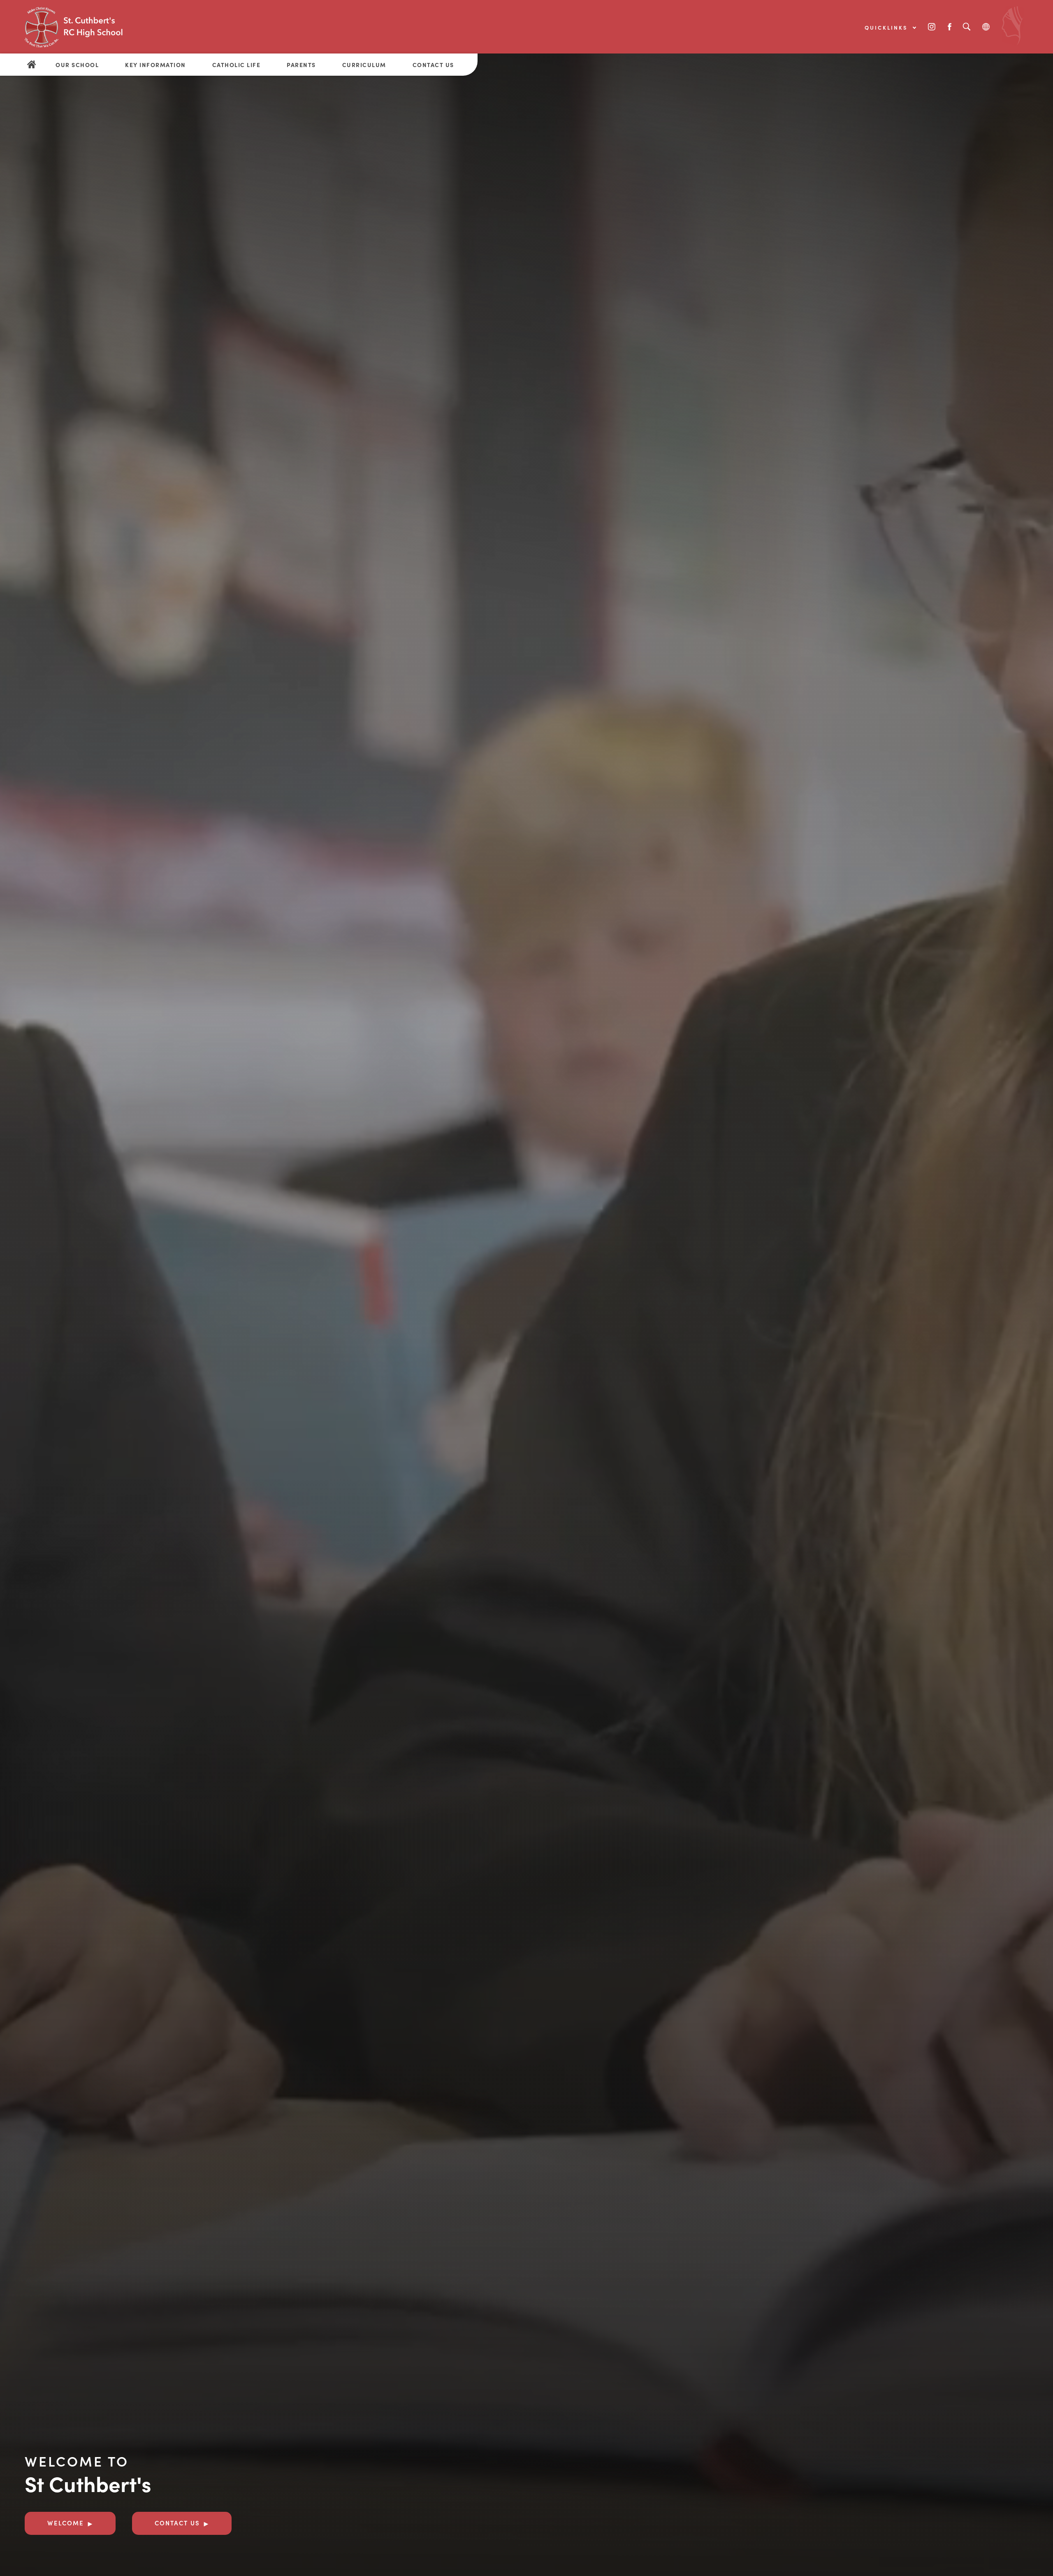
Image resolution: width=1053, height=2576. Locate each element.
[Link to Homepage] (86, 27)
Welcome (66, 2523)
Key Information (155, 65)
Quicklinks (887, 27)
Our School (77, 65)
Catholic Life (237, 65)
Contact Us (433, 65)
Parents (301, 65)
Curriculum (364, 65)
